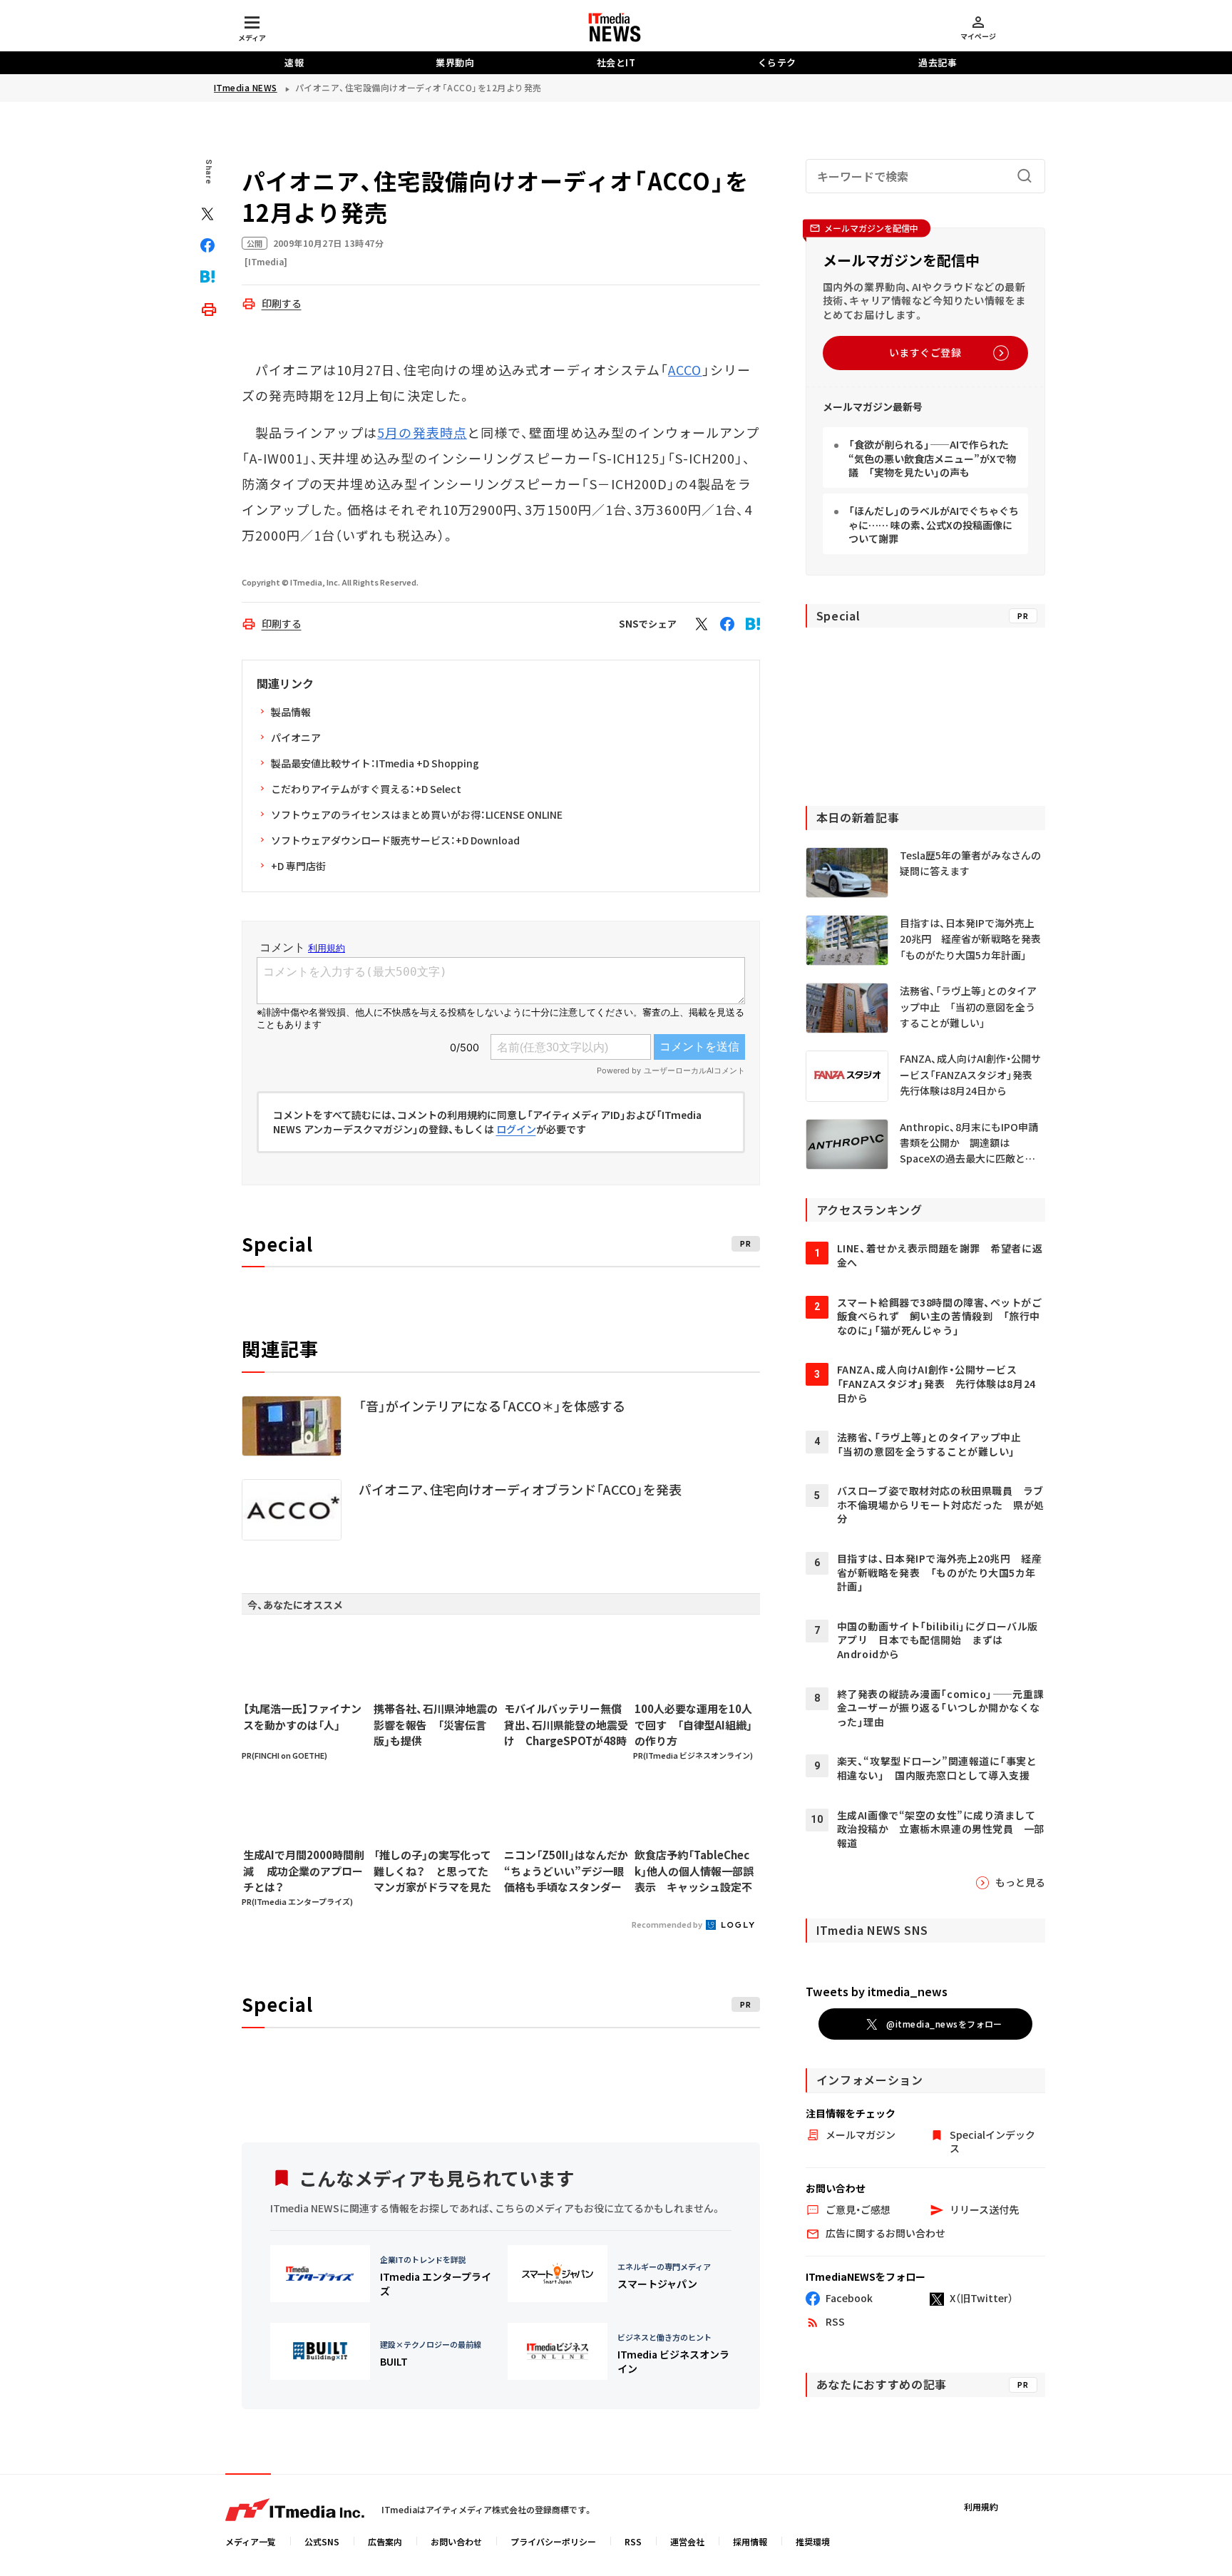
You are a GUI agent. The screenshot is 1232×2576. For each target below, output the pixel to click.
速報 (294, 62)
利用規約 (981, 2506)
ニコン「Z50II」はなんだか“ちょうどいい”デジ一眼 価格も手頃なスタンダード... (566, 1871)
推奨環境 (813, 2541)
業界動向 (455, 62)
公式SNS (322, 2541)
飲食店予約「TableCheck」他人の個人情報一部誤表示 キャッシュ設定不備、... (694, 1871)
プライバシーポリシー (553, 2541)
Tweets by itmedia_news (877, 1991)
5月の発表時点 (422, 432)
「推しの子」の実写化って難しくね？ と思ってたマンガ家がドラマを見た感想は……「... (432, 1871)
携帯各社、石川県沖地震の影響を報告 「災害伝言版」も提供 (436, 1724)
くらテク (777, 62)
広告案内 (385, 2541)
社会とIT (616, 62)
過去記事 (938, 62)
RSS (633, 2541)
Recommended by (668, 1924)
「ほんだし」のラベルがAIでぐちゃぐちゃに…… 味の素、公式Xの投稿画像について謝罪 (934, 525)
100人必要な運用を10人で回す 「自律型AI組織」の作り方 (693, 1724)
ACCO (685, 369)
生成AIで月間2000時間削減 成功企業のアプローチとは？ (304, 1871)
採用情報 (750, 2541)
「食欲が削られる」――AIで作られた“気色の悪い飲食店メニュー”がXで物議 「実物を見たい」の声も (932, 458)
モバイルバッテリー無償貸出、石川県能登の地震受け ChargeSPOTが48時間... (566, 1725)
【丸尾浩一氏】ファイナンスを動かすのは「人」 (302, 1717)
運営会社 (687, 2541)
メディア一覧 (251, 2541)
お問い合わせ (456, 2541)
